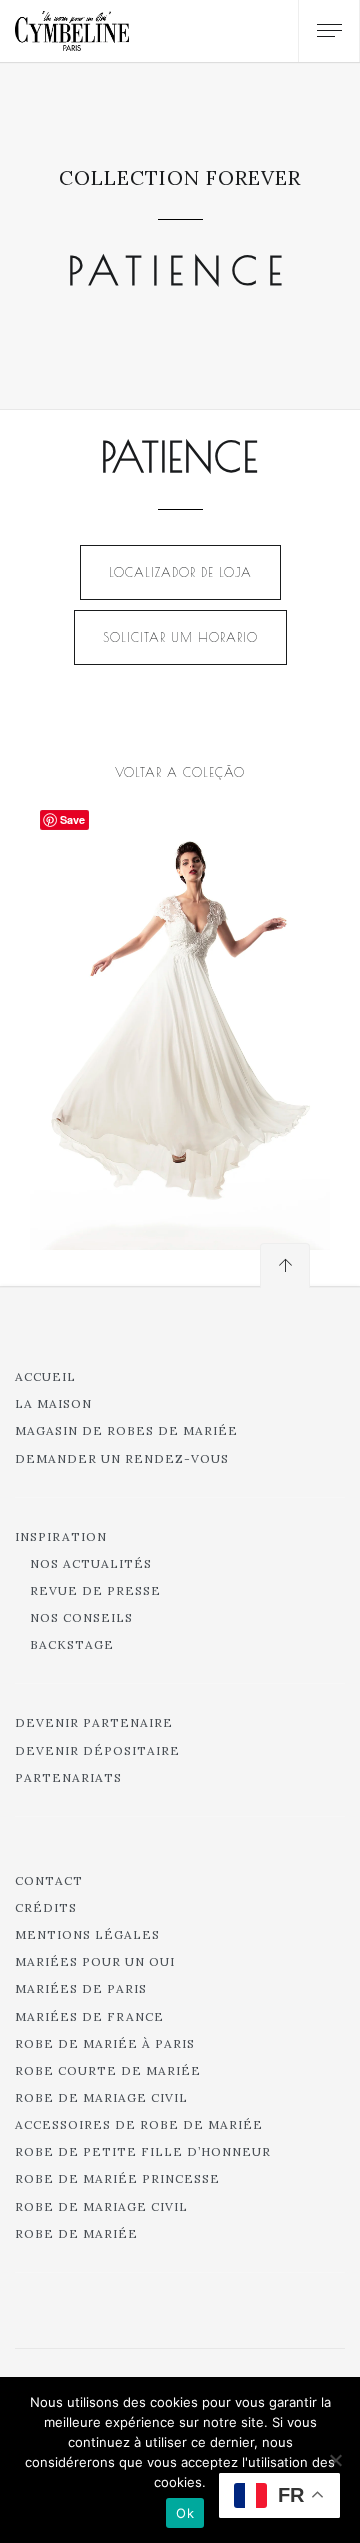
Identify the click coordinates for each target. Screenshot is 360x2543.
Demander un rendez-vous (122, 1458)
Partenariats (68, 1777)
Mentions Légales (87, 1934)
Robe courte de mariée (108, 2070)
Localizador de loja (180, 572)
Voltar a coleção (180, 772)
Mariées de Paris (81, 1988)
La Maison (53, 1403)
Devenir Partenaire (94, 1722)
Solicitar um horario (180, 637)
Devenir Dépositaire (97, 1750)
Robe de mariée (76, 2233)
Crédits (46, 1907)
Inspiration (61, 1536)
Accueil (45, 1376)
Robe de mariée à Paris (105, 2043)
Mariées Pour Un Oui (95, 1961)
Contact (49, 1880)
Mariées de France (89, 2016)
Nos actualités (91, 1563)
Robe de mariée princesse (117, 2178)
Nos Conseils (81, 1617)
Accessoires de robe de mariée (139, 2124)
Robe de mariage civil (101, 2097)
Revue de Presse (95, 1590)
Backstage (72, 1644)
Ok (185, 2513)
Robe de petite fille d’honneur (143, 2151)
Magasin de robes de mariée (126, 1430)
